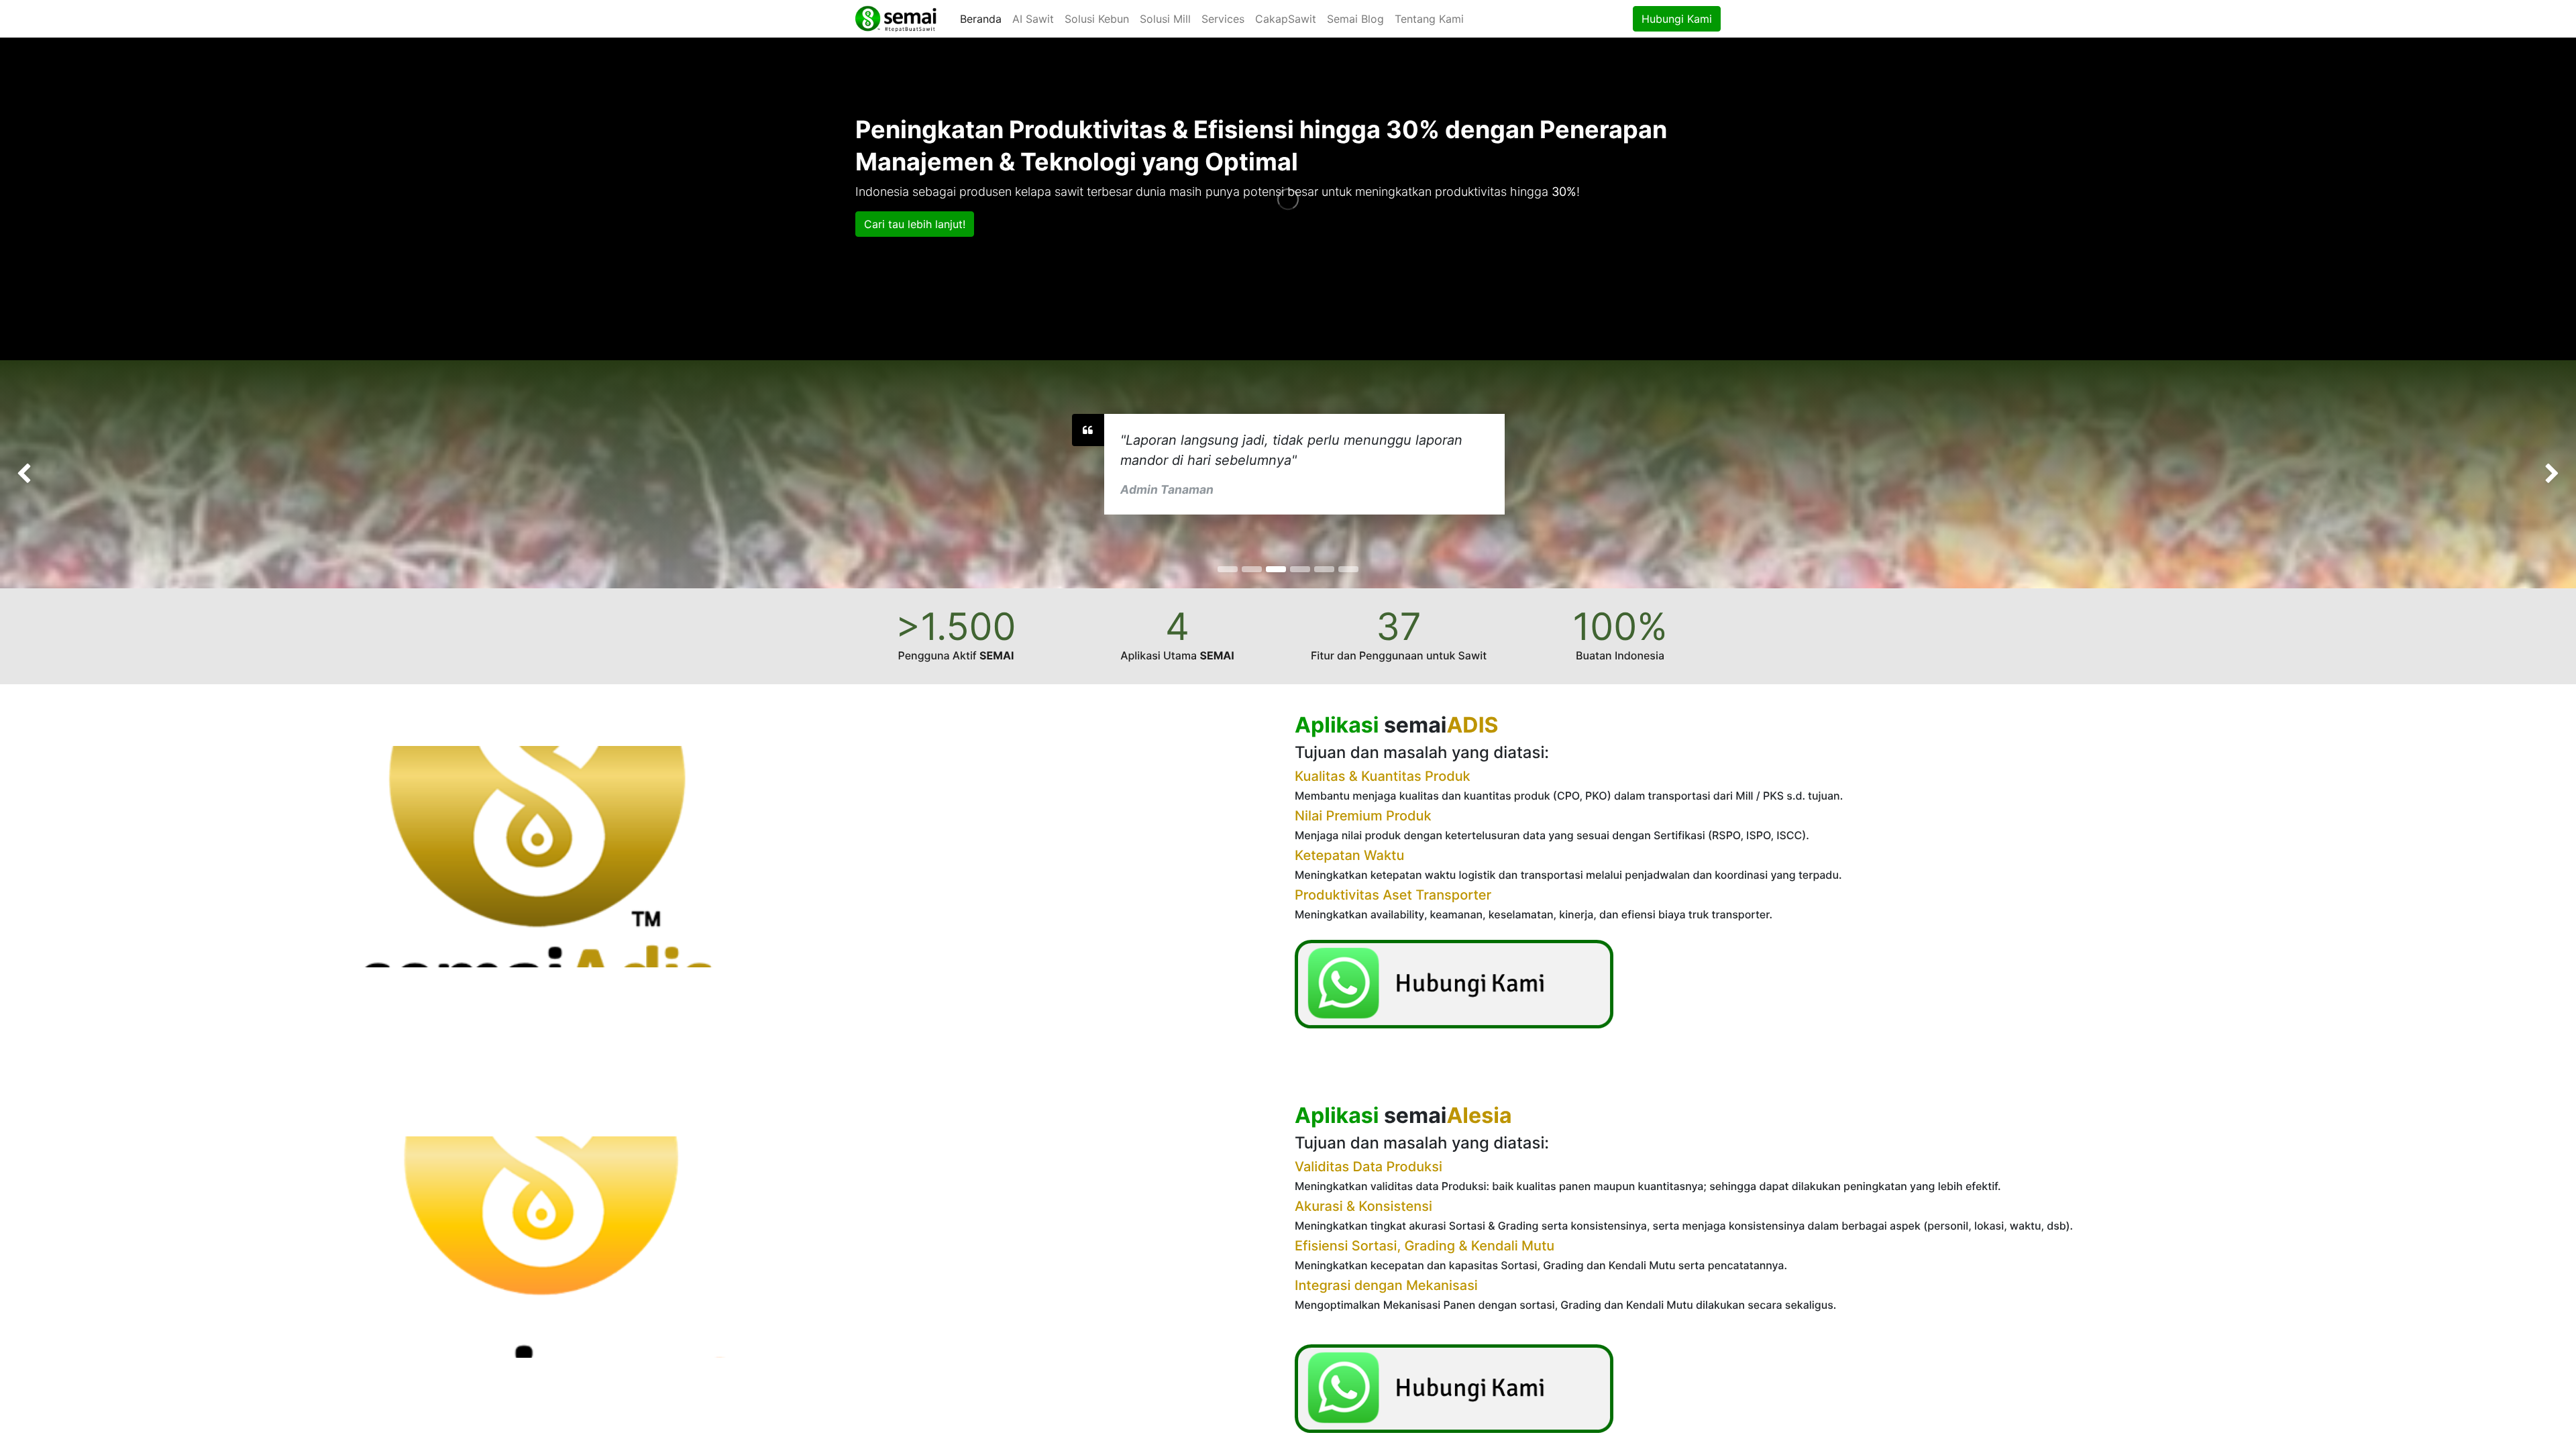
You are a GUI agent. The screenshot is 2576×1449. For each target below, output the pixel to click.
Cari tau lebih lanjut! (915, 224)
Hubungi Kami (1677, 19)
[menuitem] (981, 19)
